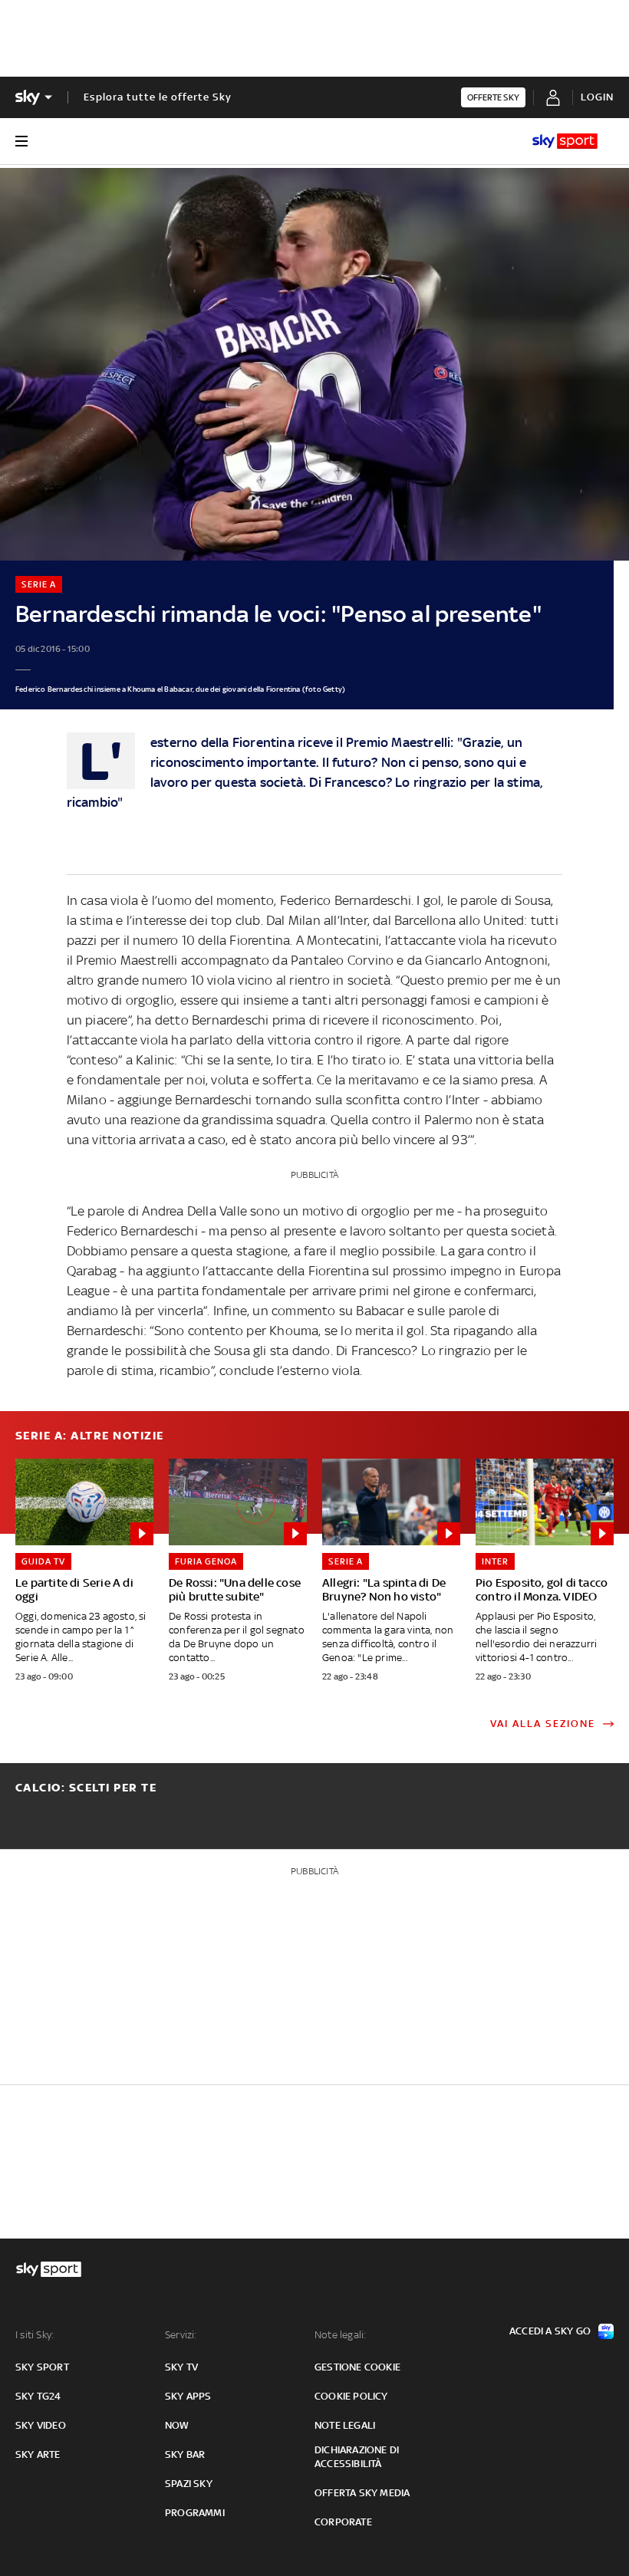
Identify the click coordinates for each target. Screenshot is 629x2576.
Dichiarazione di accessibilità (357, 2457)
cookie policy (351, 2396)
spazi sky (189, 2484)
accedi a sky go (550, 2331)
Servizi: (181, 2335)
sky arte (38, 2454)
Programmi (195, 2513)
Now (177, 2425)
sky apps (188, 2396)
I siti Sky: (35, 2335)
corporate (343, 2522)
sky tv (181, 2367)
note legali (345, 2425)
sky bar (185, 2454)
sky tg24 (38, 2396)
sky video (41, 2425)
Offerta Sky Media (362, 2493)
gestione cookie (357, 2367)
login (597, 97)
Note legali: (340, 2335)
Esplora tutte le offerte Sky (158, 97)
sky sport (42, 2367)
